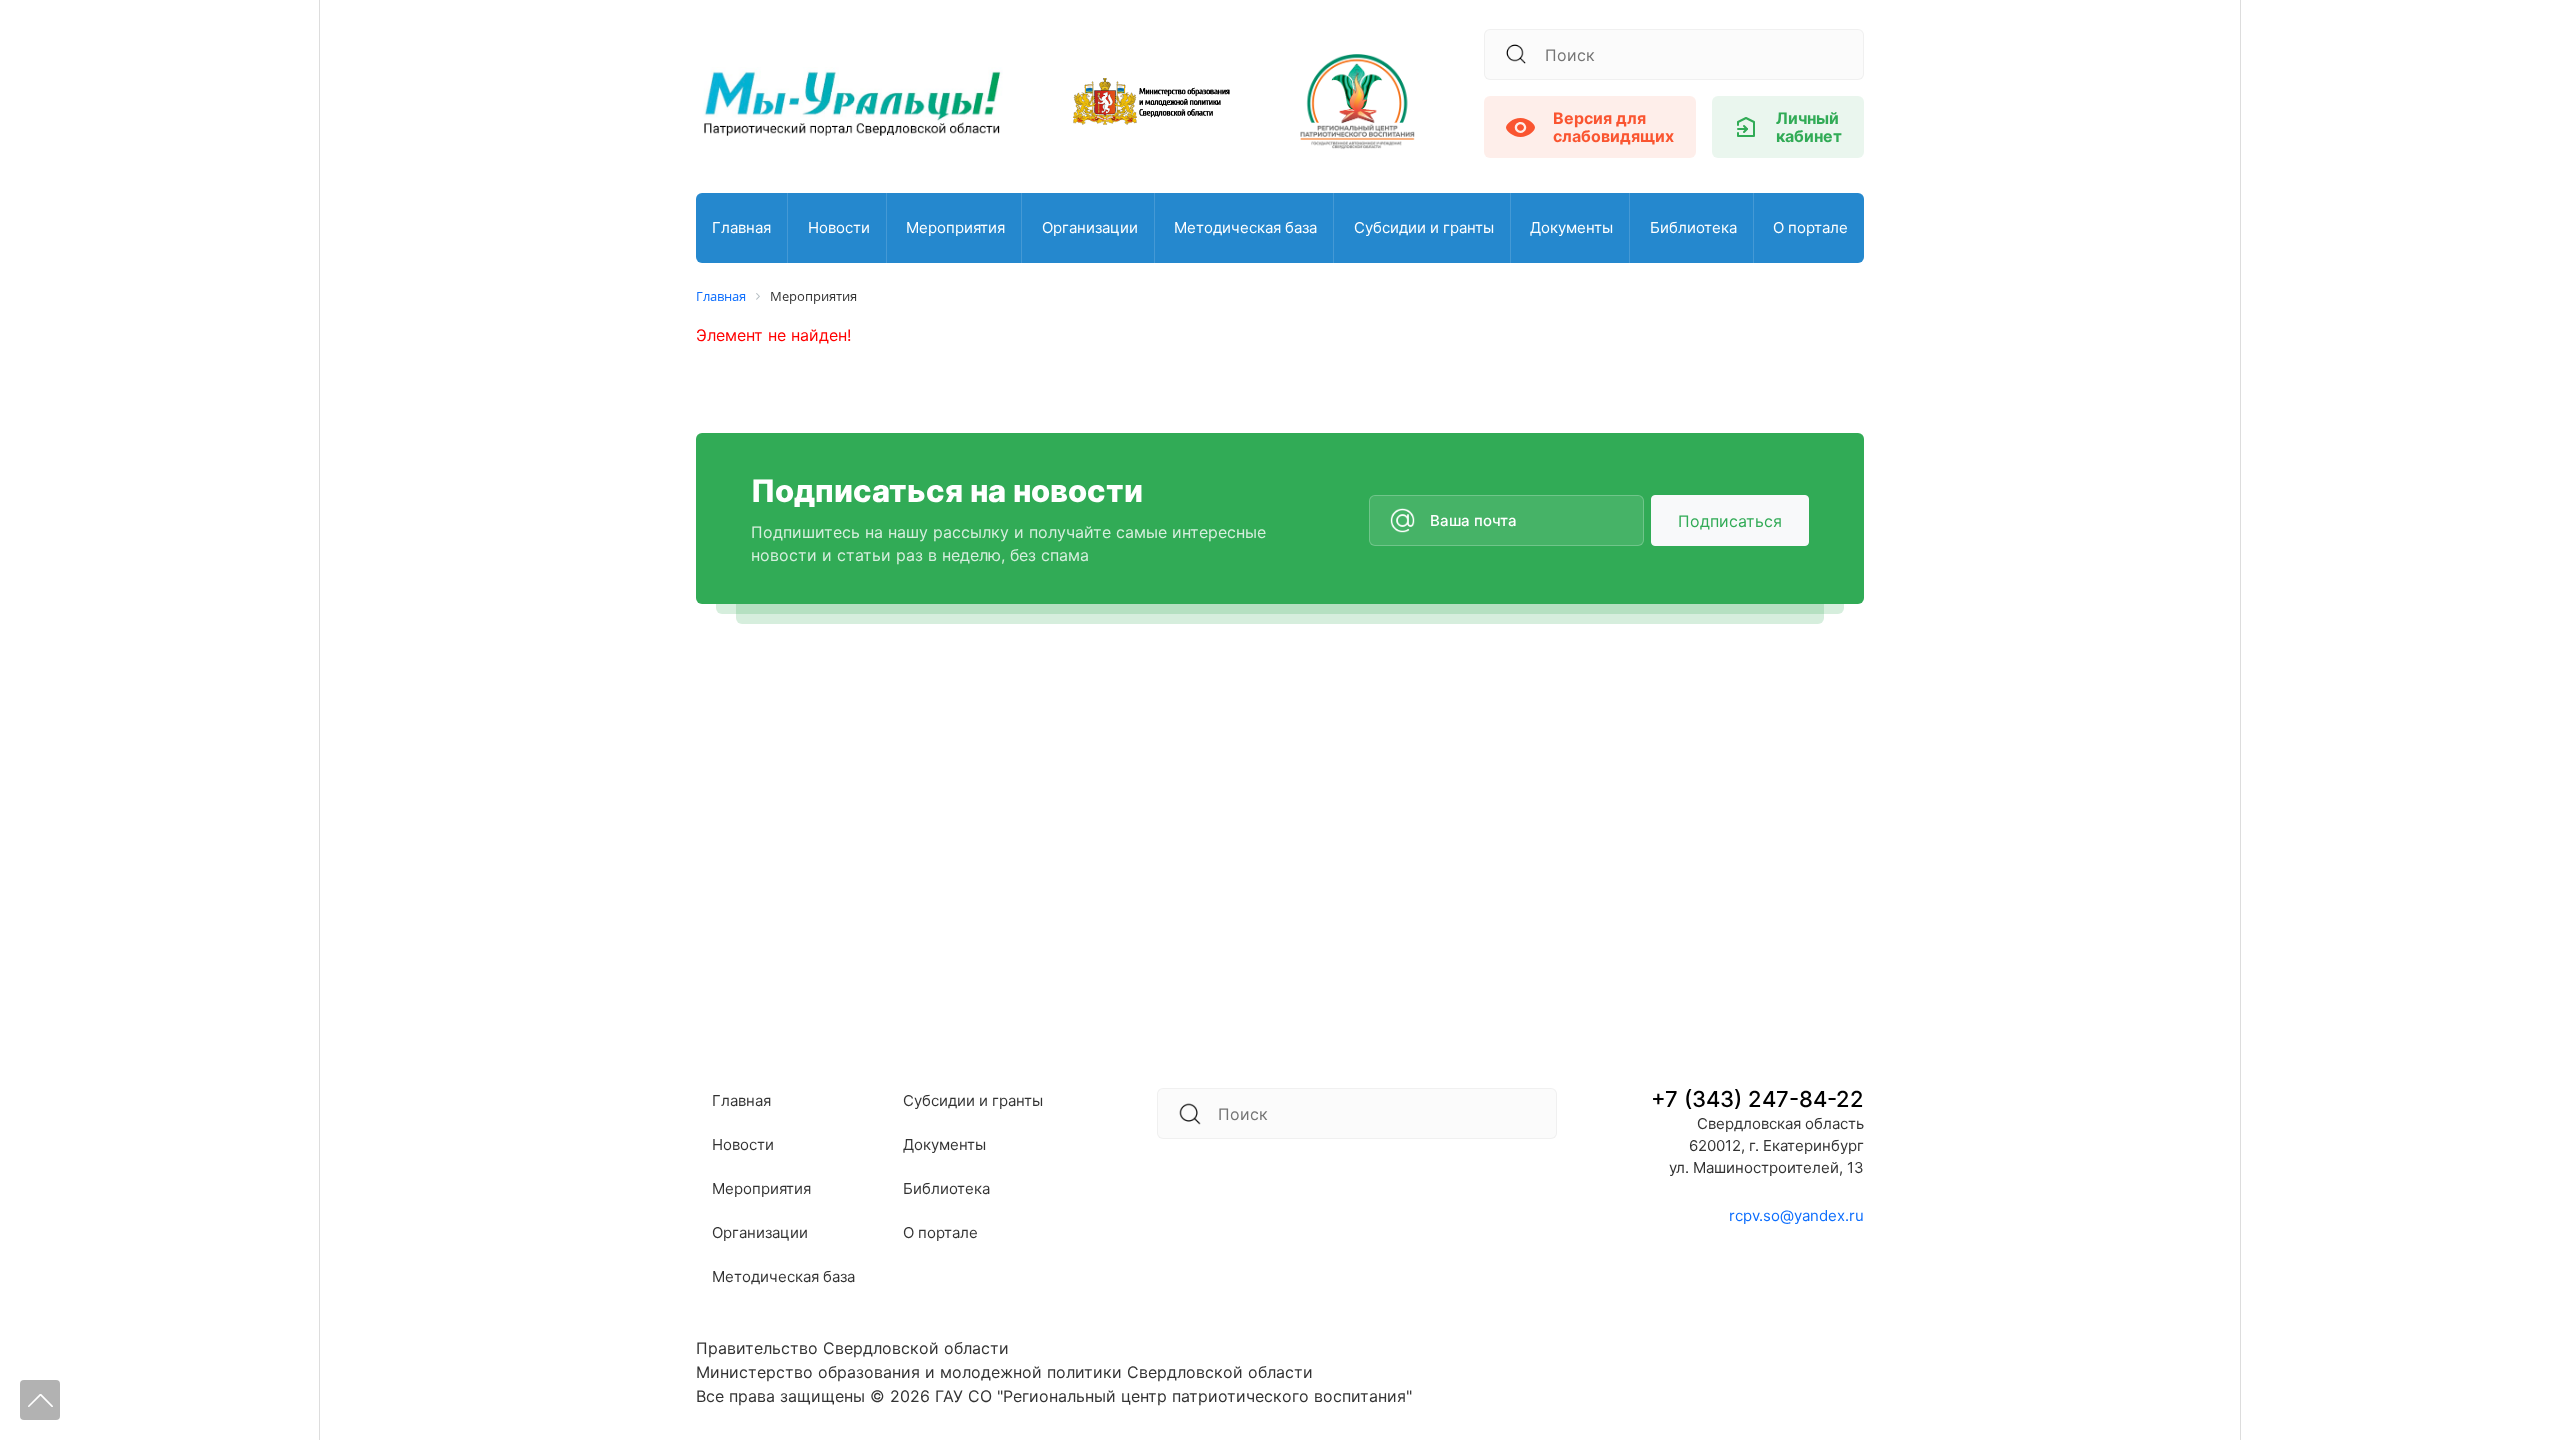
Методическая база (1245, 227)
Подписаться (1730, 521)
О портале (1810, 227)
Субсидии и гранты (1424, 227)
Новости (839, 227)
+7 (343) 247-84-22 (1757, 1099)
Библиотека (1693, 227)
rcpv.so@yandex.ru (1796, 1215)
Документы (1571, 227)
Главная (741, 227)
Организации (1090, 227)
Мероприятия (955, 227)
